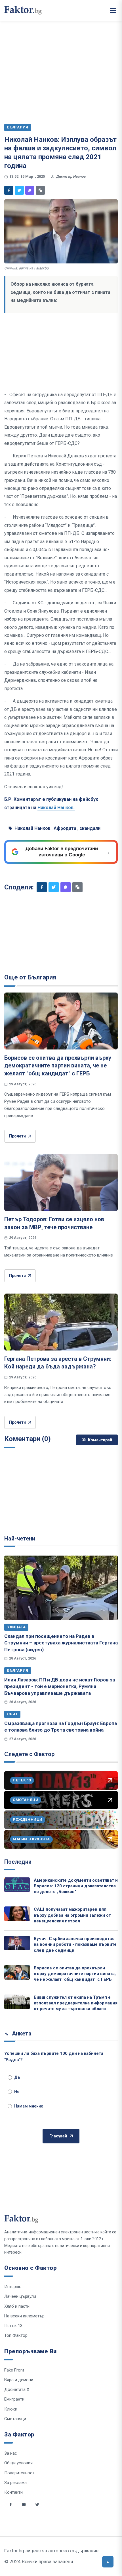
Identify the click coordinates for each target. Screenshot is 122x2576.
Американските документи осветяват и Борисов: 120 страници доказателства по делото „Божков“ (76, 1886)
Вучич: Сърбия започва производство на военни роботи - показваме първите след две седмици (75, 1944)
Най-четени (20, 1538)
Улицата (16, 1627)
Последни (18, 1862)
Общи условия (18, 2463)
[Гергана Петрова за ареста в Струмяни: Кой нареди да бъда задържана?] (61, 1322)
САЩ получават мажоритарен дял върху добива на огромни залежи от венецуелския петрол (72, 1915)
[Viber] (30, 190)
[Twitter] (19, 190)
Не (17, 2092)
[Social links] (10, 2505)
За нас (11, 2453)
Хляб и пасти (17, 2306)
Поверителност (19, 2473)
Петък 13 (13, 2326)
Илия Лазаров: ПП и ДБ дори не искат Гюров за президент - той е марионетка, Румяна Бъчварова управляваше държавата (60, 1686)
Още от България (30, 977)
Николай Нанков (32, 828)
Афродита (65, 828)
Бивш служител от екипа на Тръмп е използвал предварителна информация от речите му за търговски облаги (76, 2003)
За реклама (15, 2483)
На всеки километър (24, 2316)
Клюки (11, 2409)
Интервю (13, 2287)
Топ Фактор (16, 2335)
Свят (12, 1714)
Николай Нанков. (56, 808)
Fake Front (14, 2370)
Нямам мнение (29, 2106)
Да (17, 2077)
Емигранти (14, 2399)
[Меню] (113, 11)
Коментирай (100, 1440)
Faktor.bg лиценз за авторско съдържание (51, 2551)
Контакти (13, 2492)
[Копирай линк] (40, 190)
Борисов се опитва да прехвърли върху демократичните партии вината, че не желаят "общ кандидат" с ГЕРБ (58, 1066)
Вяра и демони (19, 2380)
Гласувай (58, 2136)
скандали (90, 828)
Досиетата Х (17, 2389)
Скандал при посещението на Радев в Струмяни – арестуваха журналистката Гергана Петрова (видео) (61, 1643)
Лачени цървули (20, 2296)
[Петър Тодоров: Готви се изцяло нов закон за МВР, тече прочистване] (61, 1182)
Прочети (17, 1136)
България (18, 1670)
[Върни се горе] (108, 2562)
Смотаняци (15, 2419)
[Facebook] (9, 190)
